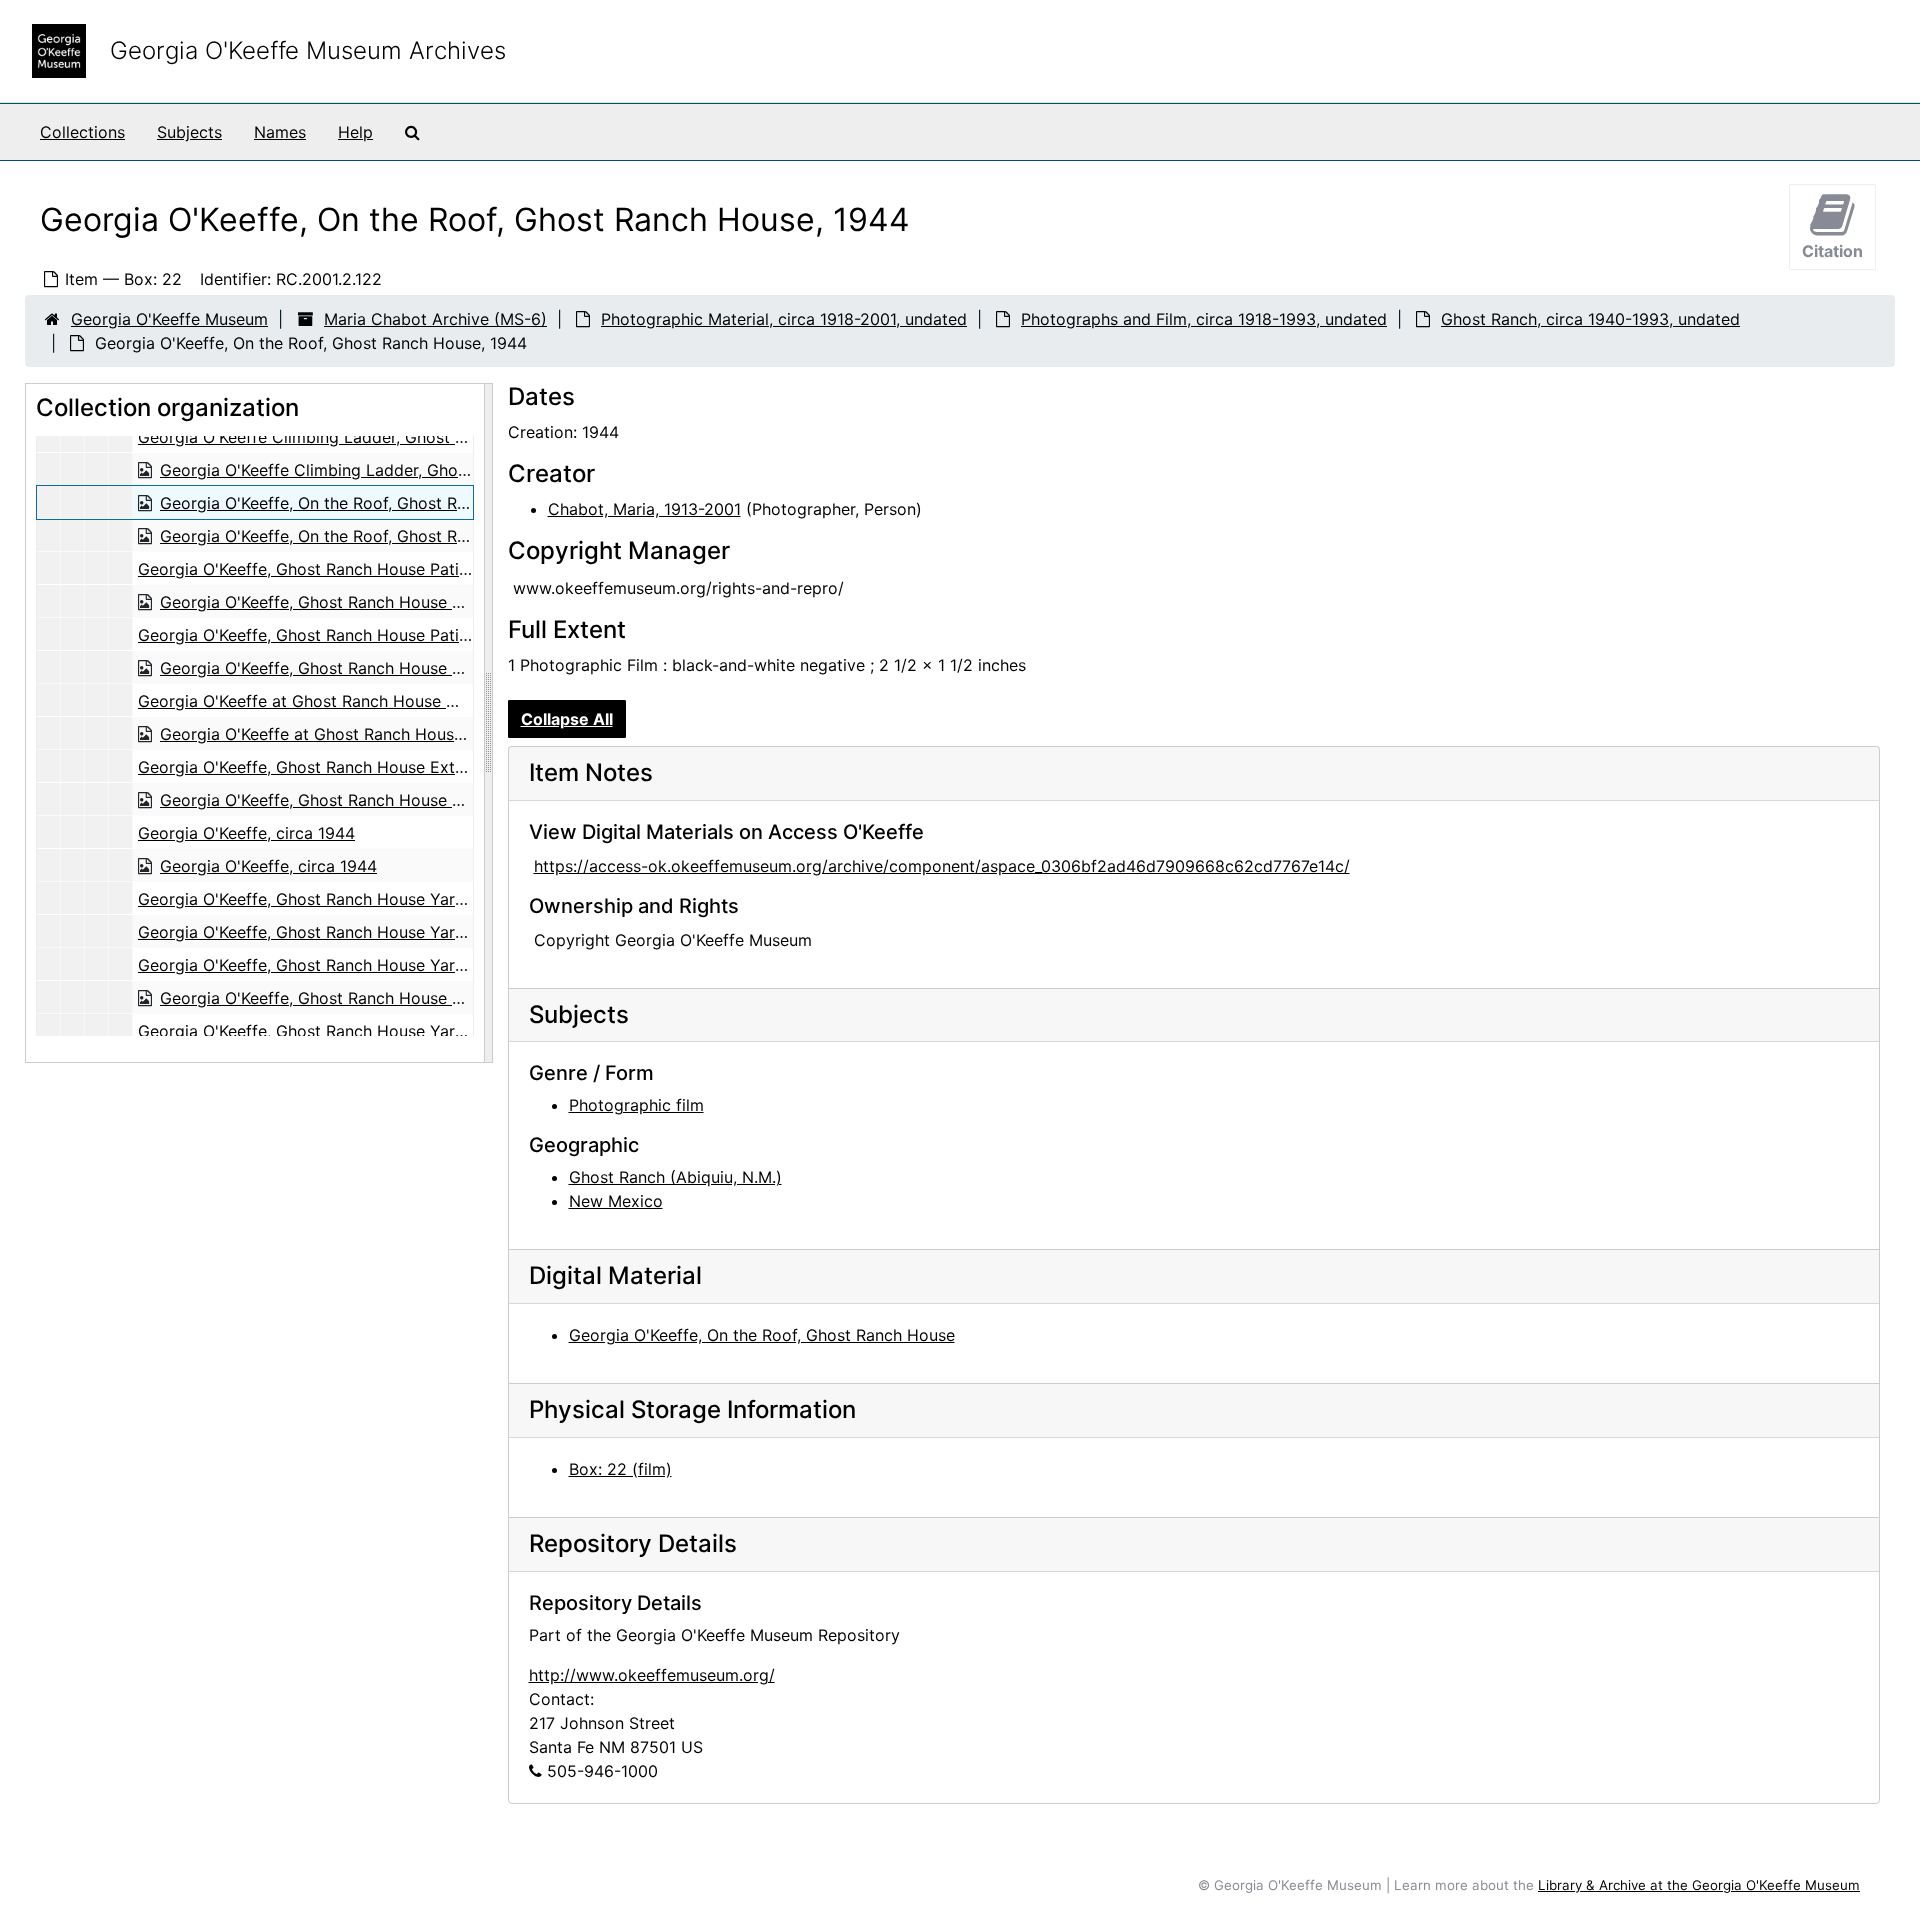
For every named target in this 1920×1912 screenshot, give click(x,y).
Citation (1832, 251)
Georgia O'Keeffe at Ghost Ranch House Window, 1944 (345, 701)
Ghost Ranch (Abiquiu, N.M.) (675, 1177)
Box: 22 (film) (620, 1469)
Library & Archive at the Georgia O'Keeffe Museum (1699, 1885)
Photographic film (636, 1105)
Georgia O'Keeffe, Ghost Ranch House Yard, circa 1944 (345, 899)
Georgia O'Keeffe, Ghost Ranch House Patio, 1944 (326, 569)
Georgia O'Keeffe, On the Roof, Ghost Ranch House (762, 1335)
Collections (82, 132)
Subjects (189, 132)
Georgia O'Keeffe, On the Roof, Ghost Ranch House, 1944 (376, 503)
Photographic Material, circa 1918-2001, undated (784, 319)
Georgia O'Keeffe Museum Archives (308, 50)
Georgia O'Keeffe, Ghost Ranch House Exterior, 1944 (336, 767)
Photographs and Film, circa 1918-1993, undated (1204, 319)
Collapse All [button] (567, 719)
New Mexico (616, 1201)
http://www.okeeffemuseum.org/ (652, 1675)
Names (280, 132)
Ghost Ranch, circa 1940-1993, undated (1590, 319)
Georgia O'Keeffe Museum (169, 319)
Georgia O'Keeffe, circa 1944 (246, 833)
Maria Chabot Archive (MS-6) (435, 319)
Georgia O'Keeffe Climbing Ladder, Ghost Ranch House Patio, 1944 (391, 437)
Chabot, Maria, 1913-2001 (644, 509)
